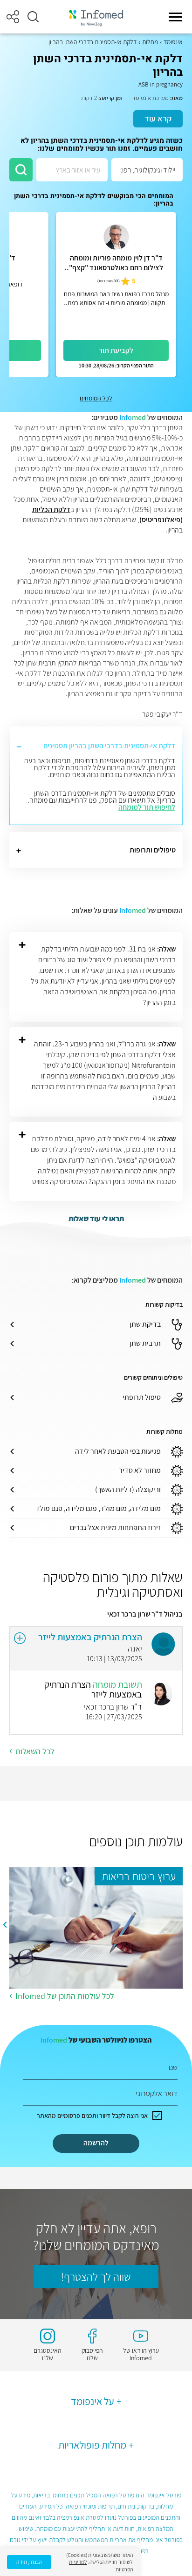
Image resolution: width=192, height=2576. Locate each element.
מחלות (150, 42)
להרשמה (96, 2143)
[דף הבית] (96, 17)
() (109, 281)
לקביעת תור (116, 350)
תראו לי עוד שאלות (96, 1219)
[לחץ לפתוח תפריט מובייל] (175, 17)
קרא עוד (158, 118)
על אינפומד (93, 2401)
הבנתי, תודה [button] (29, 2562)
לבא (5, 1924)
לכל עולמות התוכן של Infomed (65, 1996)
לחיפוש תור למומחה (147, 807)
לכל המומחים (96, 398)
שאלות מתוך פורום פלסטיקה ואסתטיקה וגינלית (113, 1584)
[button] (33, 17)
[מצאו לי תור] (21, 170)
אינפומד (173, 42)
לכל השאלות (35, 1751)
